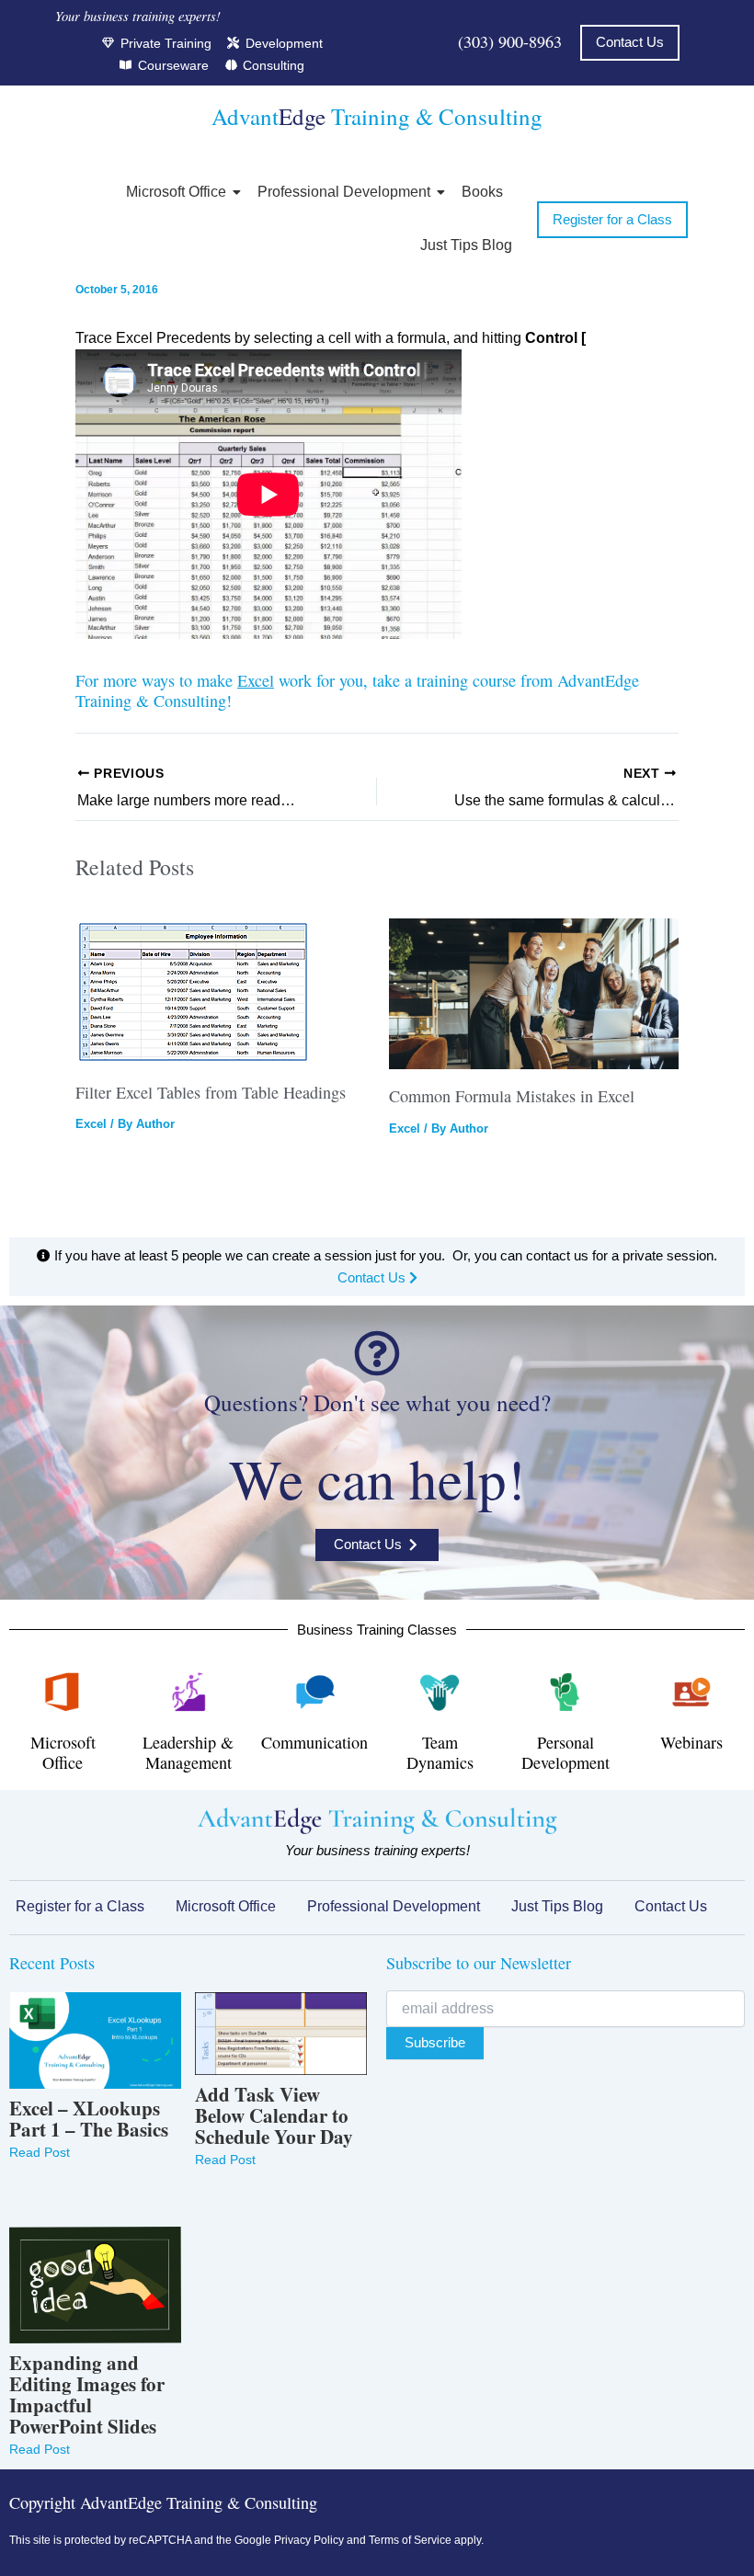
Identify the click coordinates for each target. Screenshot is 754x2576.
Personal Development (565, 1752)
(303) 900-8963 (510, 41)
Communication (314, 1742)
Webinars (691, 1742)
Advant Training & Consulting (377, 116)
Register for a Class (80, 1906)
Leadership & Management (188, 1752)
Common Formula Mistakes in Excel (512, 1096)
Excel (256, 680)
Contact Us (373, 1278)
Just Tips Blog (466, 245)
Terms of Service (410, 2540)
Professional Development (344, 192)
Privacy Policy (309, 2540)
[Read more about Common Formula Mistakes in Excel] (534, 994)
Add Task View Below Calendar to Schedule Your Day (274, 2116)
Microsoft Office (176, 192)
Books (482, 192)
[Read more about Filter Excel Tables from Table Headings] (221, 992)
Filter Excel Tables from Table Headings (211, 1092)
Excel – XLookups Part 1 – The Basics (89, 2119)
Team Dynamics (440, 1752)
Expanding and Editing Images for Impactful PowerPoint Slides (87, 2395)
